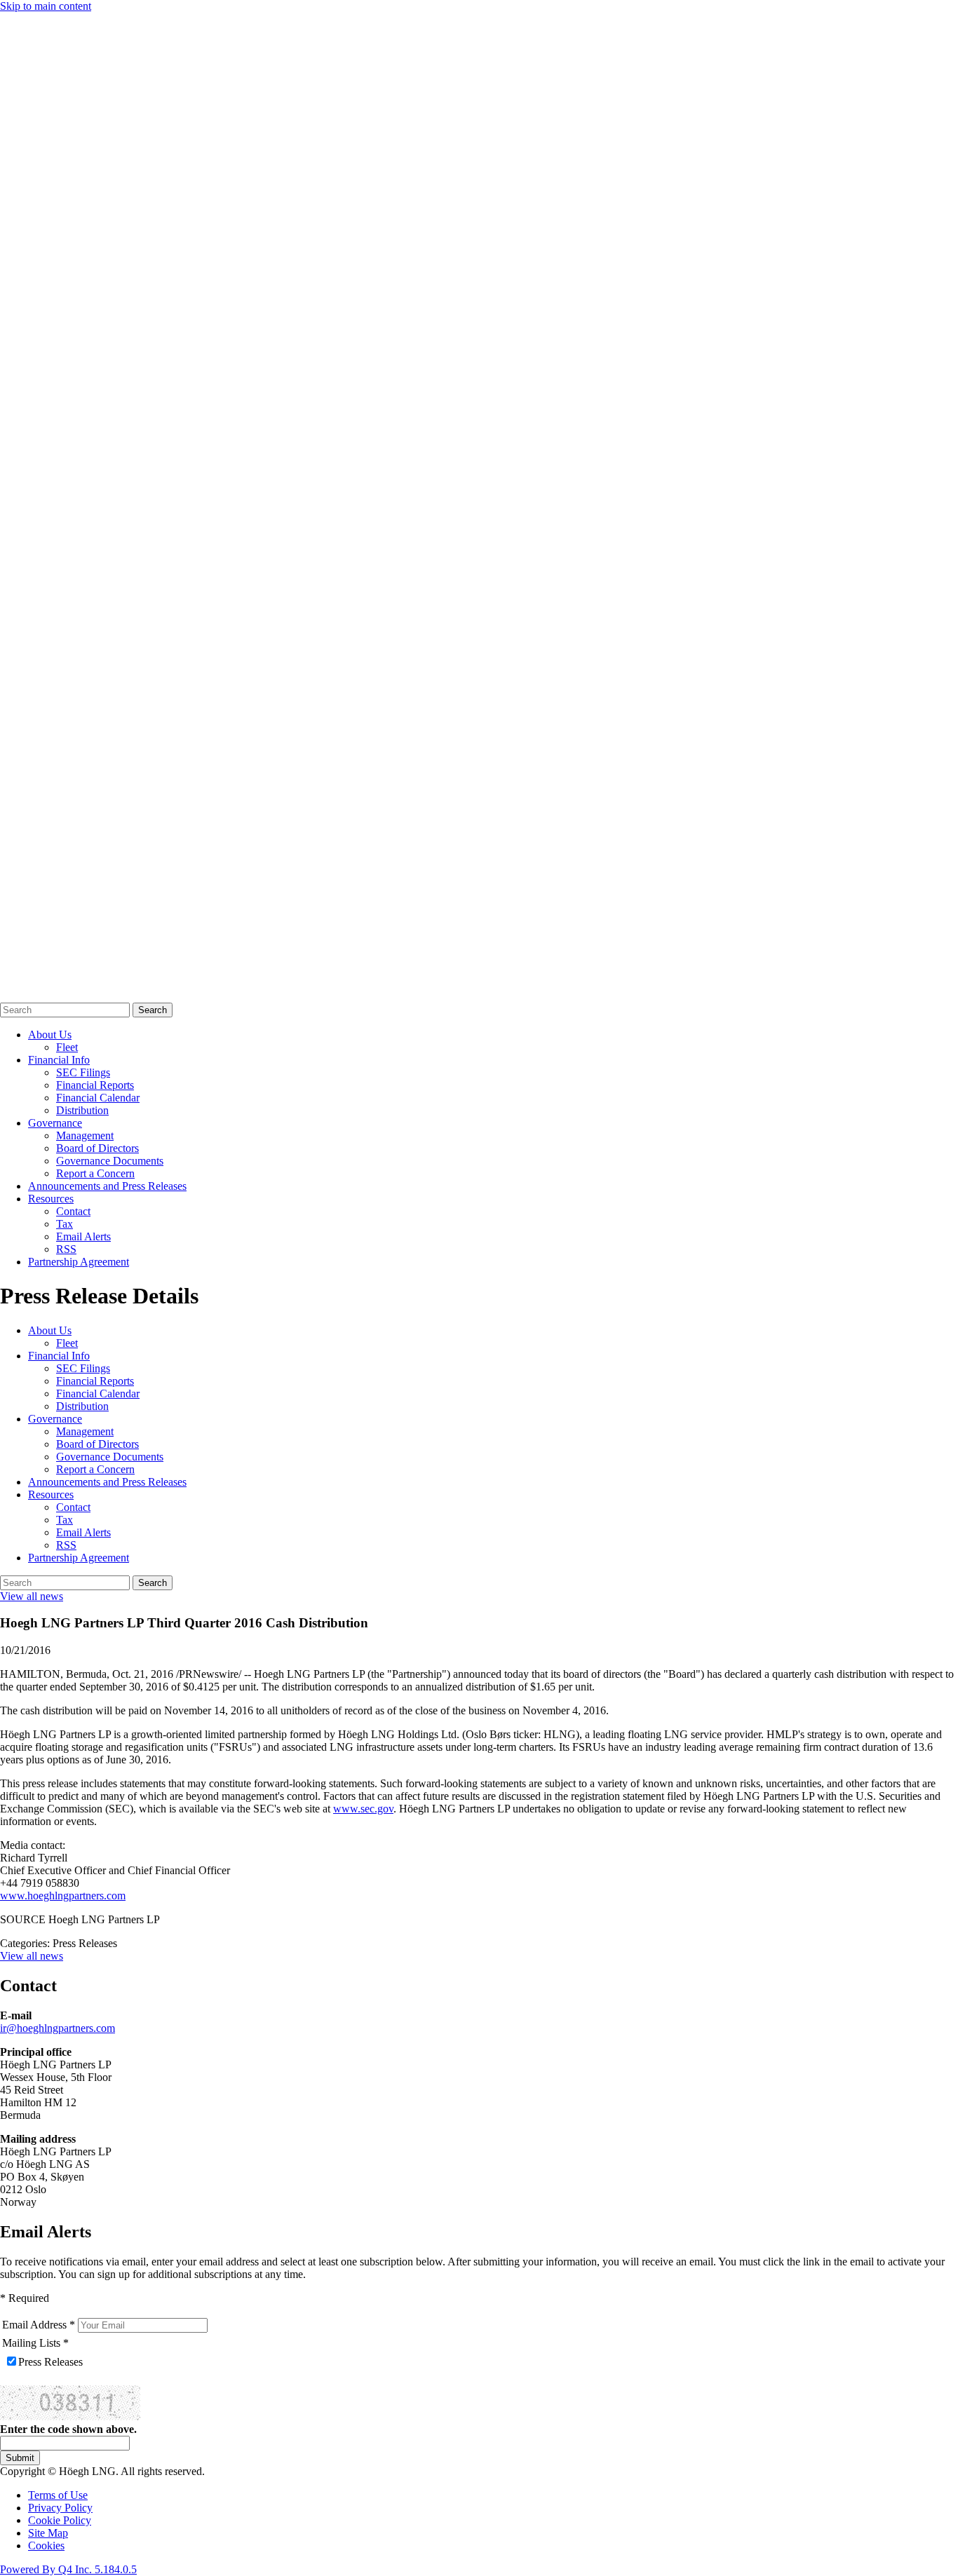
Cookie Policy (60, 2520)
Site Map (48, 2533)
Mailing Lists (31, 2343)
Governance (55, 1123)
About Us (50, 1035)
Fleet (67, 1047)
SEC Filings (83, 1072)
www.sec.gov (363, 1809)
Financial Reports (95, 1085)
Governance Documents (110, 1161)
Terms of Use (58, 2495)
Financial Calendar (98, 1098)
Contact (73, 1211)
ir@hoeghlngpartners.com (58, 2028)
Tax (65, 1224)
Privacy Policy (60, 2508)
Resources (51, 1199)
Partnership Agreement (79, 1262)
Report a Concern (95, 1173)
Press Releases (50, 2362)
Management (85, 1136)
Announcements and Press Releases (107, 1186)
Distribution (82, 1110)
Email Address (34, 2325)
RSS (66, 1249)
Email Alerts (83, 1236)
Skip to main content (46, 6)
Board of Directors (97, 1148)
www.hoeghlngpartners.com (63, 1896)
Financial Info (59, 1060)
